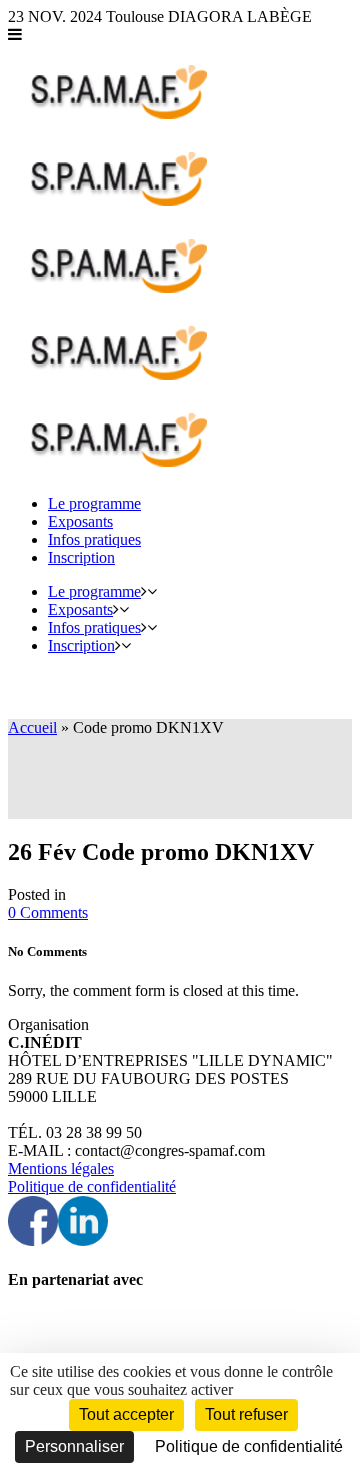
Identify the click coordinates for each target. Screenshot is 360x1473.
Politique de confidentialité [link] (249, 1446)
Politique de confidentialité (92, 1186)
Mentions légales (61, 1168)
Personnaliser (74, 1446)
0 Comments (48, 912)
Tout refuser (246, 1414)
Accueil (32, 727)
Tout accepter (126, 1414)
